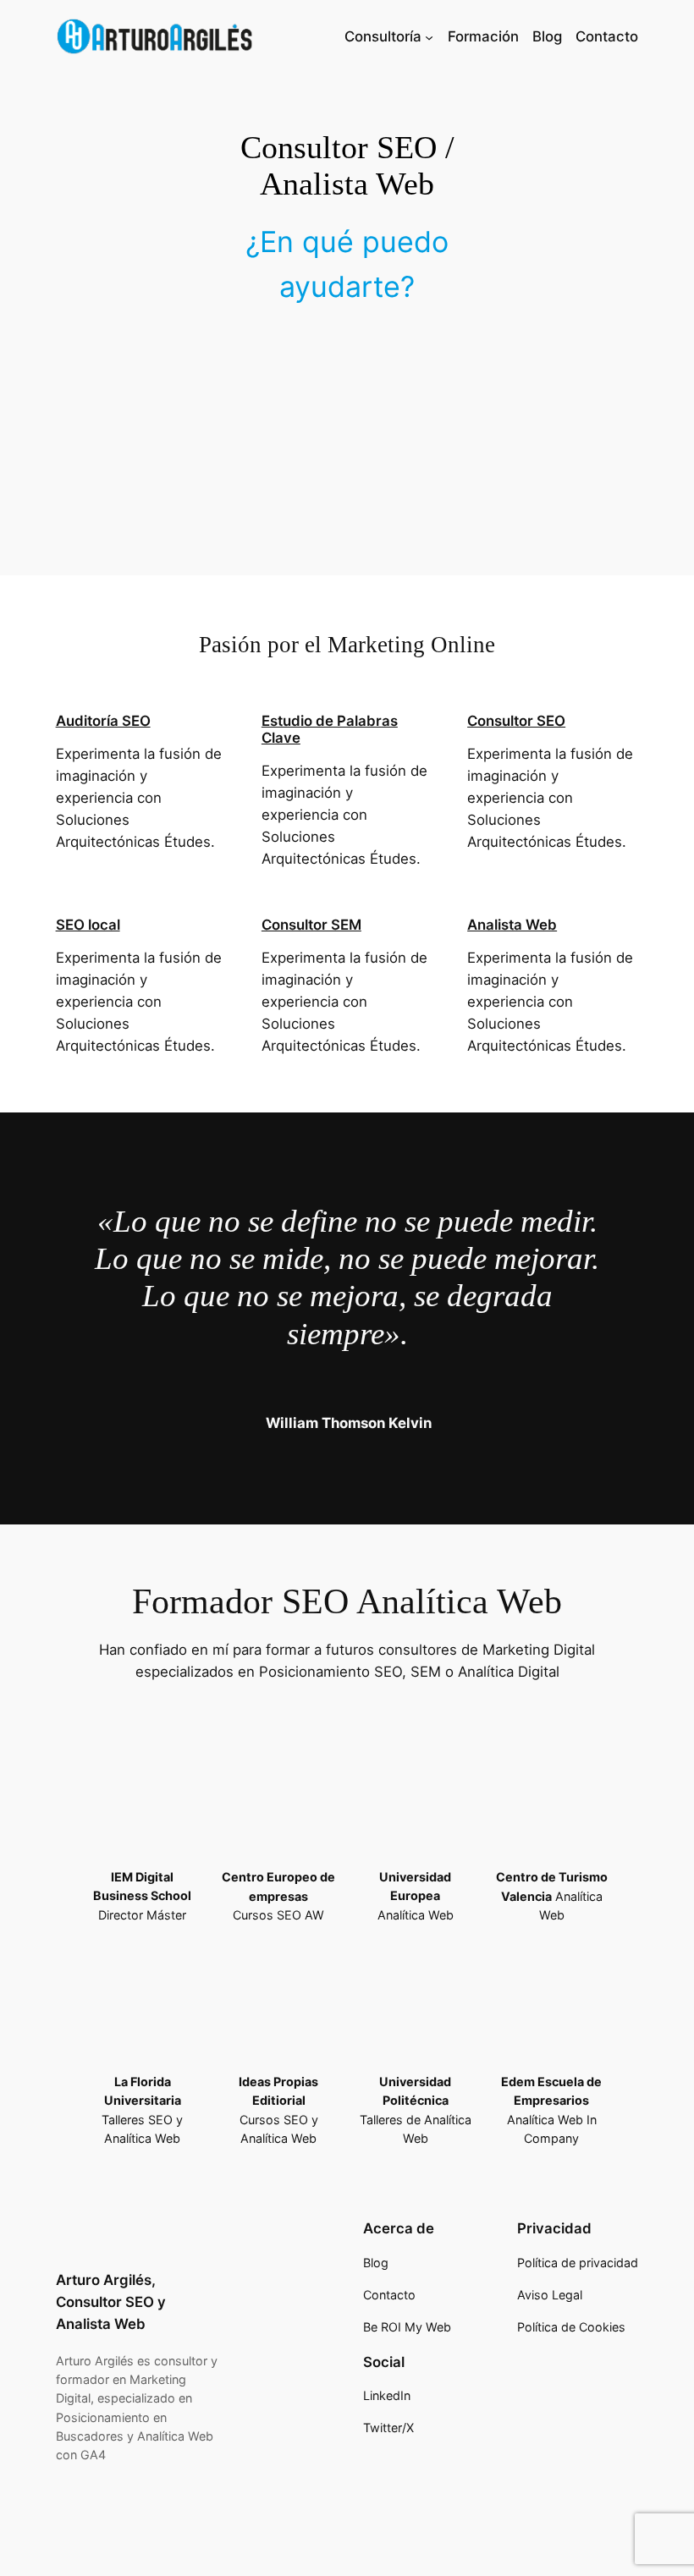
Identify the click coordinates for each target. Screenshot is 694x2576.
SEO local (88, 925)
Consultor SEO (516, 721)
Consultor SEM (311, 925)
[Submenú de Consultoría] (429, 36)
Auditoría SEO (103, 721)
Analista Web (512, 925)
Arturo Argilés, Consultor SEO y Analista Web (111, 2302)
